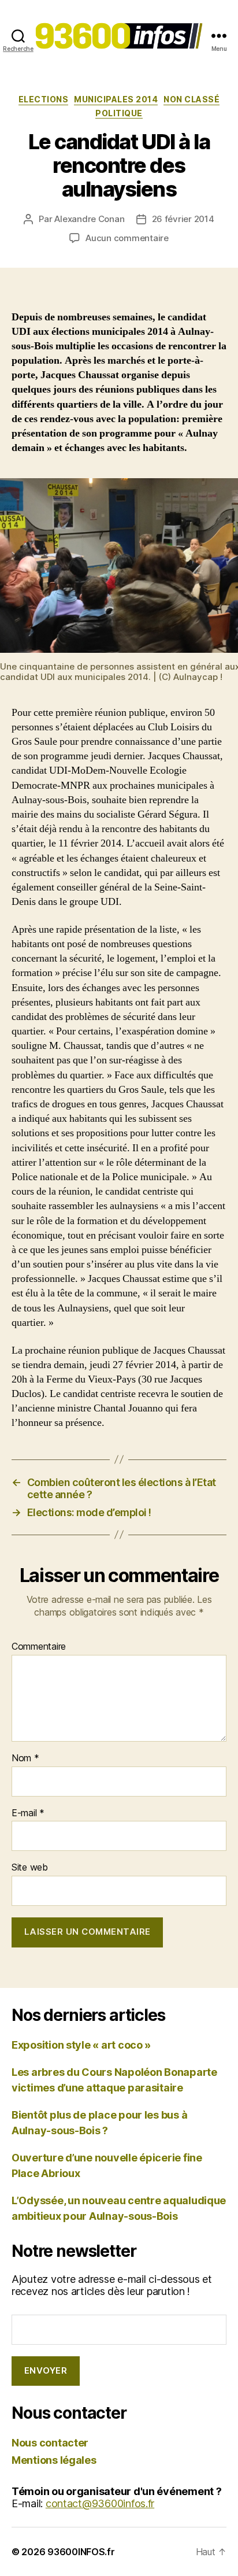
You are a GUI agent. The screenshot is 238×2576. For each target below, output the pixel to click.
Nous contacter (50, 2443)
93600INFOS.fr (81, 2552)
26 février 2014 (183, 219)
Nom (25, 1758)
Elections (44, 99)
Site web (30, 1868)
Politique (119, 113)
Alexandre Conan (89, 219)
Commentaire (39, 1647)
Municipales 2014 (116, 99)
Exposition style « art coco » (81, 2045)
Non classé (191, 99)
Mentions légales (54, 2460)
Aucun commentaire (127, 238)
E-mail (28, 1813)
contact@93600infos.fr (100, 2503)
